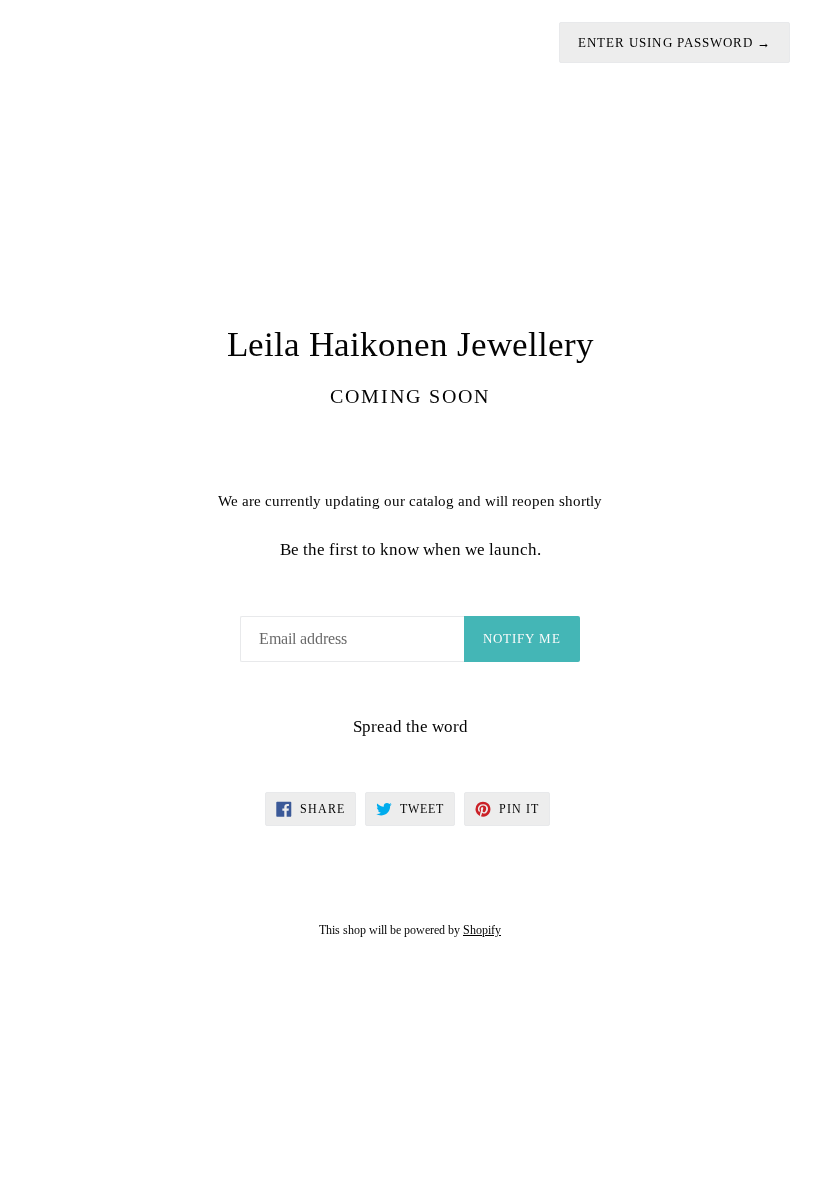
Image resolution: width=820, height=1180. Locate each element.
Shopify (482, 930)
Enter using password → (674, 42)
